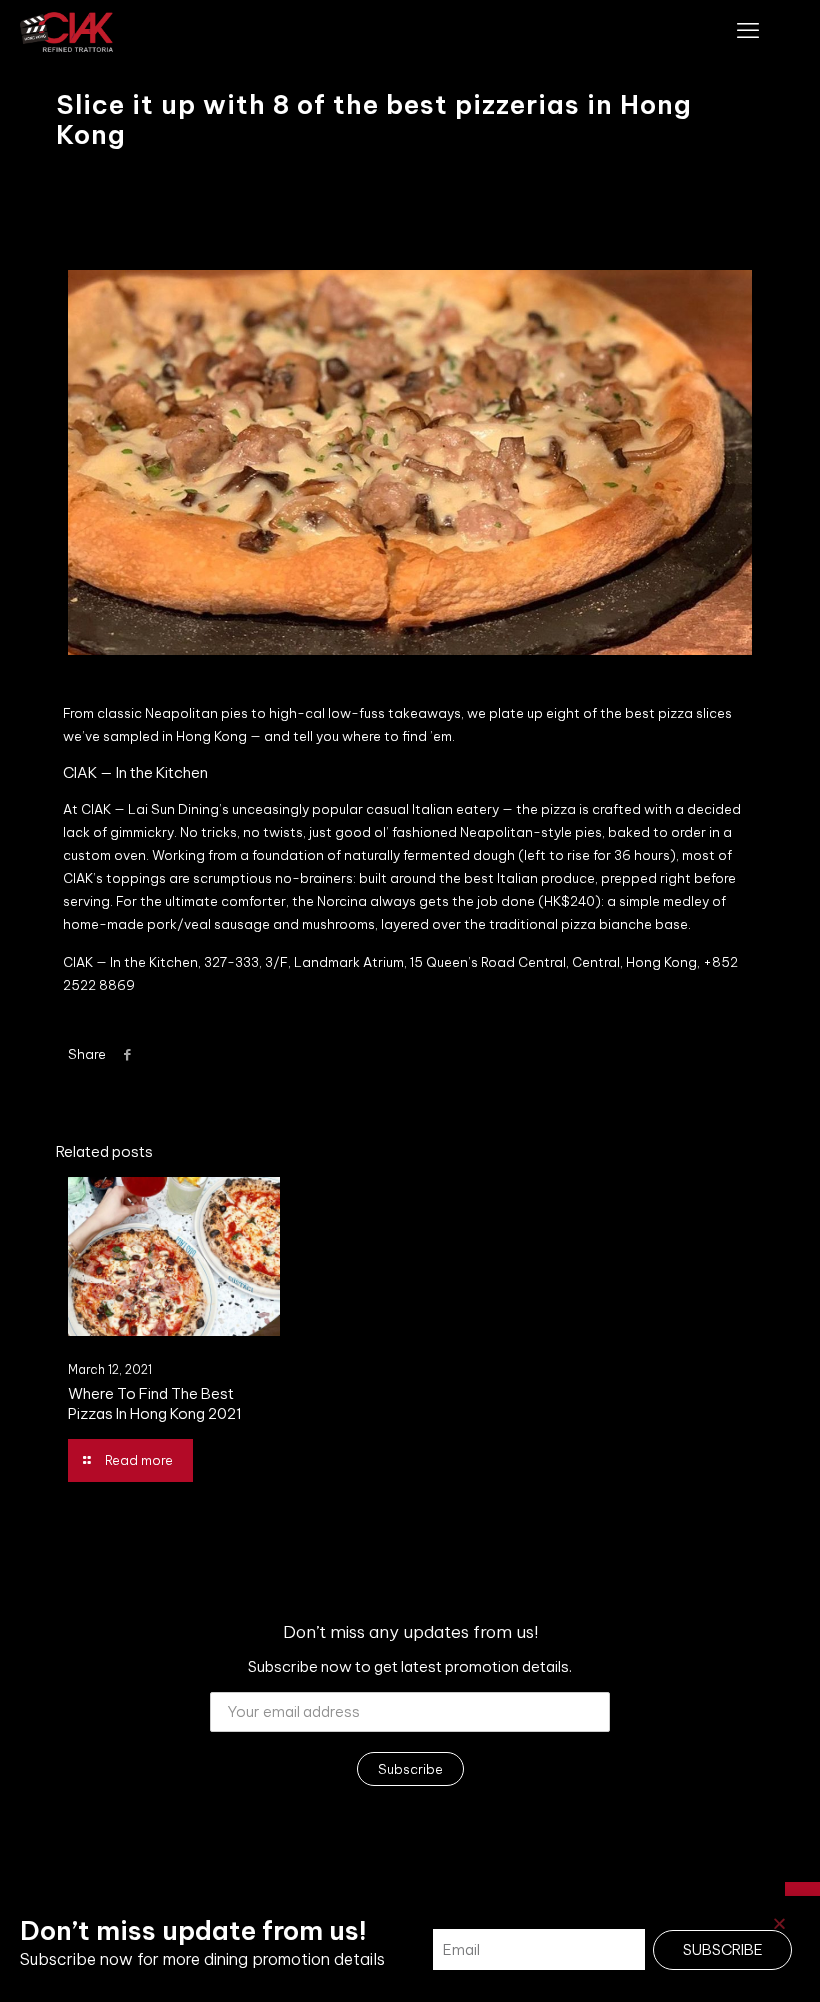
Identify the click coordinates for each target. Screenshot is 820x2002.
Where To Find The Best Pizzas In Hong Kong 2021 (155, 1403)
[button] (779, 1923)
